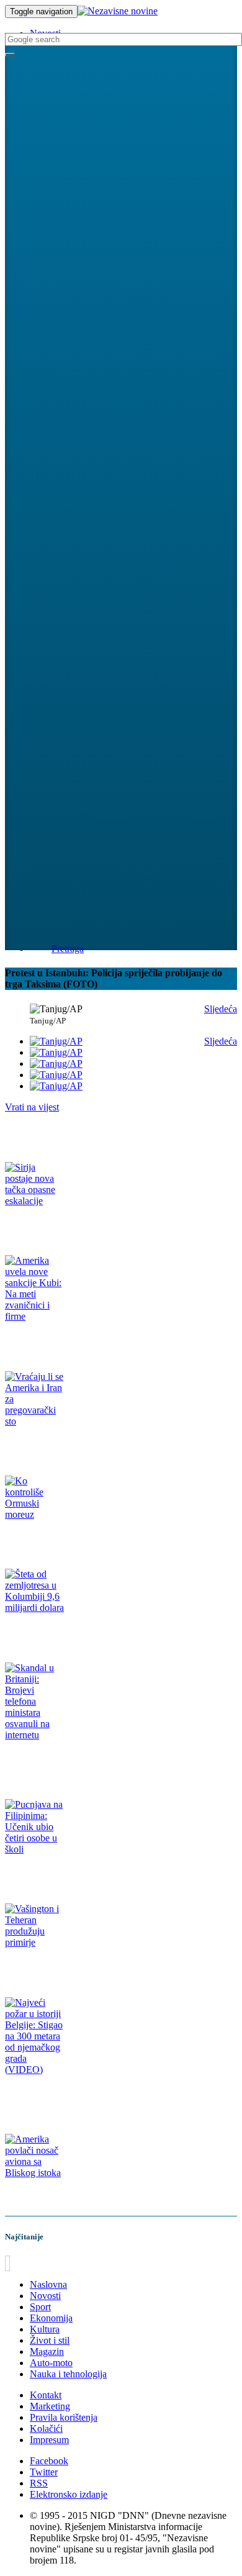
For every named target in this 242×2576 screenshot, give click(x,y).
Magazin (47, 2352)
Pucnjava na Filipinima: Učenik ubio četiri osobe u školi (103, 1873)
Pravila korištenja (64, 2417)
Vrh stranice (34, 2263)
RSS (39, 2483)
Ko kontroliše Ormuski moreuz (60, 1539)
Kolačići (46, 2429)
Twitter (44, 2472)
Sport (40, 2307)
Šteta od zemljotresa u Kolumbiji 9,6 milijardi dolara (98, 1632)
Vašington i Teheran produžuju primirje (75, 1966)
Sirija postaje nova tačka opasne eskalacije (80, 1225)
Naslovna (48, 2284)
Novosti (45, 2296)
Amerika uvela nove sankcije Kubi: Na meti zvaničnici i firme (113, 1340)
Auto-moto (51, 2363)
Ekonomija (51, 2318)
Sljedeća (221, 1009)
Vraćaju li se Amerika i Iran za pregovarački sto (89, 1445)
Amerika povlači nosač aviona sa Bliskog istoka (89, 2197)
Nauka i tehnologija (68, 2374)
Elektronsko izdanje (69, 2494)
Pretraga (68, 949)
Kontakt (46, 2395)
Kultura (45, 2329)
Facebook (49, 2461)
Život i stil (50, 2340)
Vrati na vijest (32, 1107)
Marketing (50, 2406)
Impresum (49, 2440)
